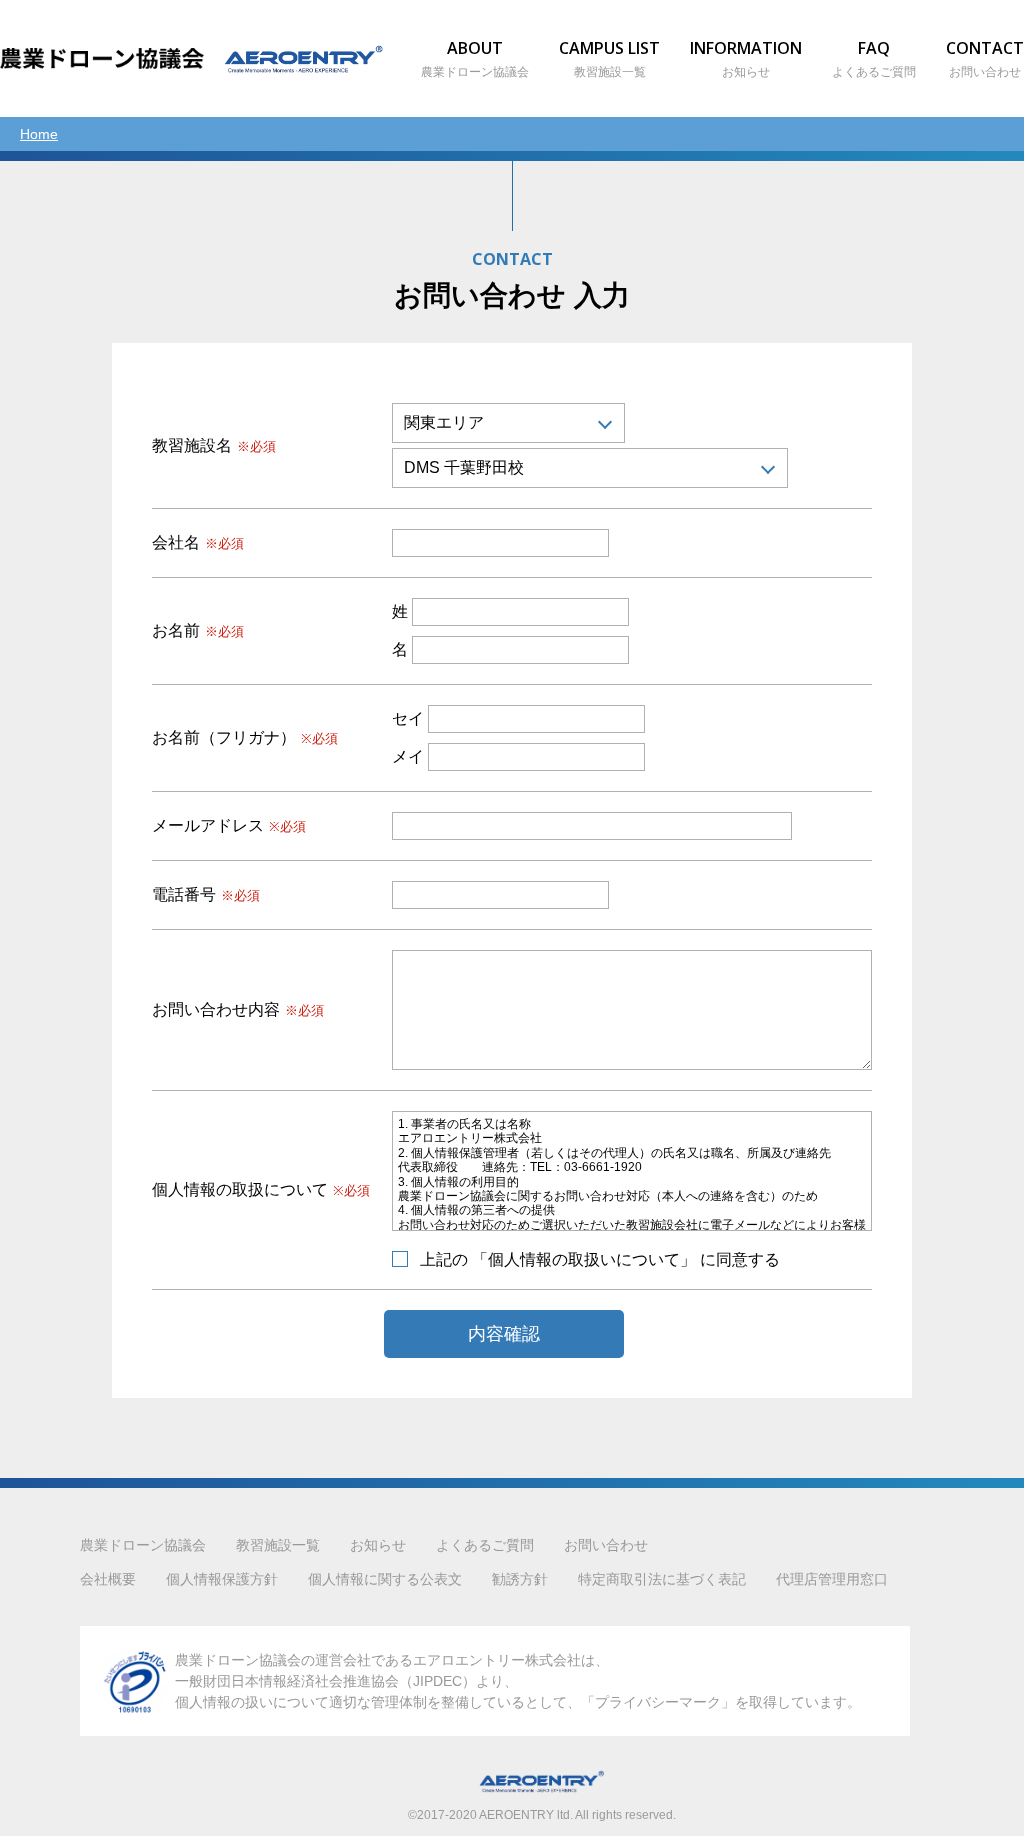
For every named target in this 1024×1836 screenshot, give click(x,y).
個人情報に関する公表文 (385, 1579)
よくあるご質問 (485, 1545)
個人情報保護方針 (222, 1579)
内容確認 (504, 1334)
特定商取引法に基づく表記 (662, 1579)
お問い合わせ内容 (238, 1010)
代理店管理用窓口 (832, 1579)
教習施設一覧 (278, 1545)
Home (39, 134)
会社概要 (108, 1579)
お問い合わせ (606, 1545)
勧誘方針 (520, 1579)
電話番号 (206, 895)
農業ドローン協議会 (143, 1545)
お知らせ (378, 1545)
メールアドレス (229, 826)
